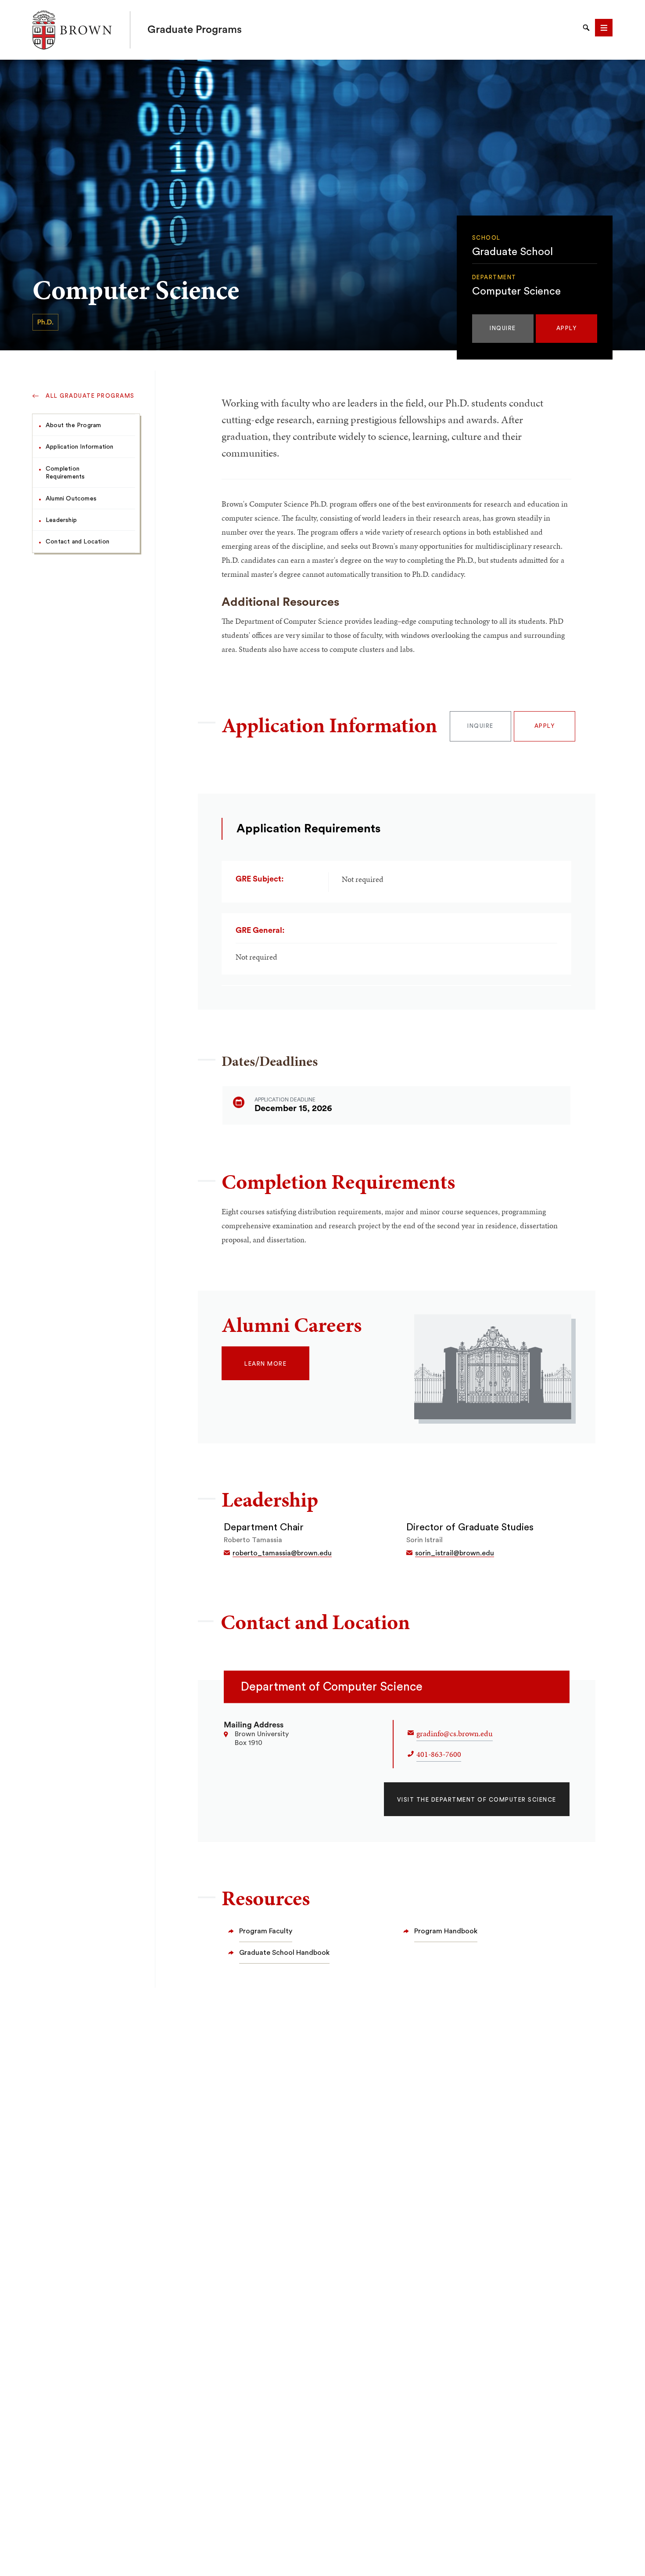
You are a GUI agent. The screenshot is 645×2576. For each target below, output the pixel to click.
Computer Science (516, 291)
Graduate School (512, 252)
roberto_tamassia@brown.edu (282, 1553)
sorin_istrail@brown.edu (455, 1553)
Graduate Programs (195, 30)
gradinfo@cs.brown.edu (455, 1733)
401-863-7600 (439, 1754)
